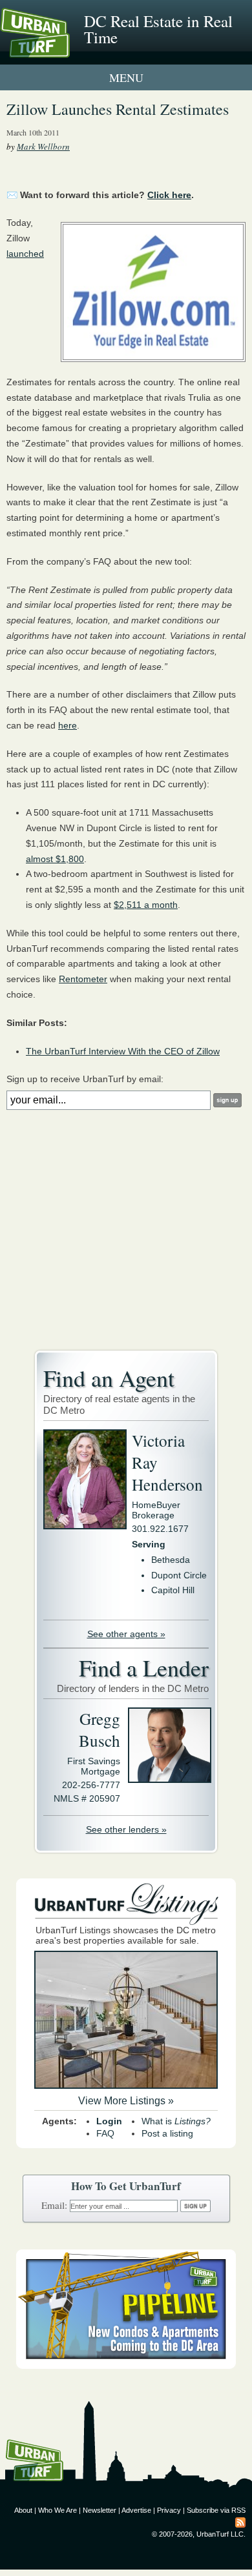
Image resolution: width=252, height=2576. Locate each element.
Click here (169, 195)
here (68, 725)
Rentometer (83, 979)
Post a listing (167, 2133)
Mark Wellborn (43, 146)
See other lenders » (126, 1829)
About (23, 2510)
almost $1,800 (55, 859)
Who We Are (58, 2510)
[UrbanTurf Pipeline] (126, 2366)
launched (25, 254)
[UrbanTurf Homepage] (68, 50)
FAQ (105, 2133)
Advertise (136, 2510)
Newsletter (100, 2510)
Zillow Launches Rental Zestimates (118, 109)
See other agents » (126, 1634)
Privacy (169, 2510)
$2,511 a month (146, 905)
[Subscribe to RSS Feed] (240, 2522)
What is (176, 2121)
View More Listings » (126, 2101)
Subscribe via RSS (216, 2510)
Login (109, 2121)
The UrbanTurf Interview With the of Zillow (123, 1051)
